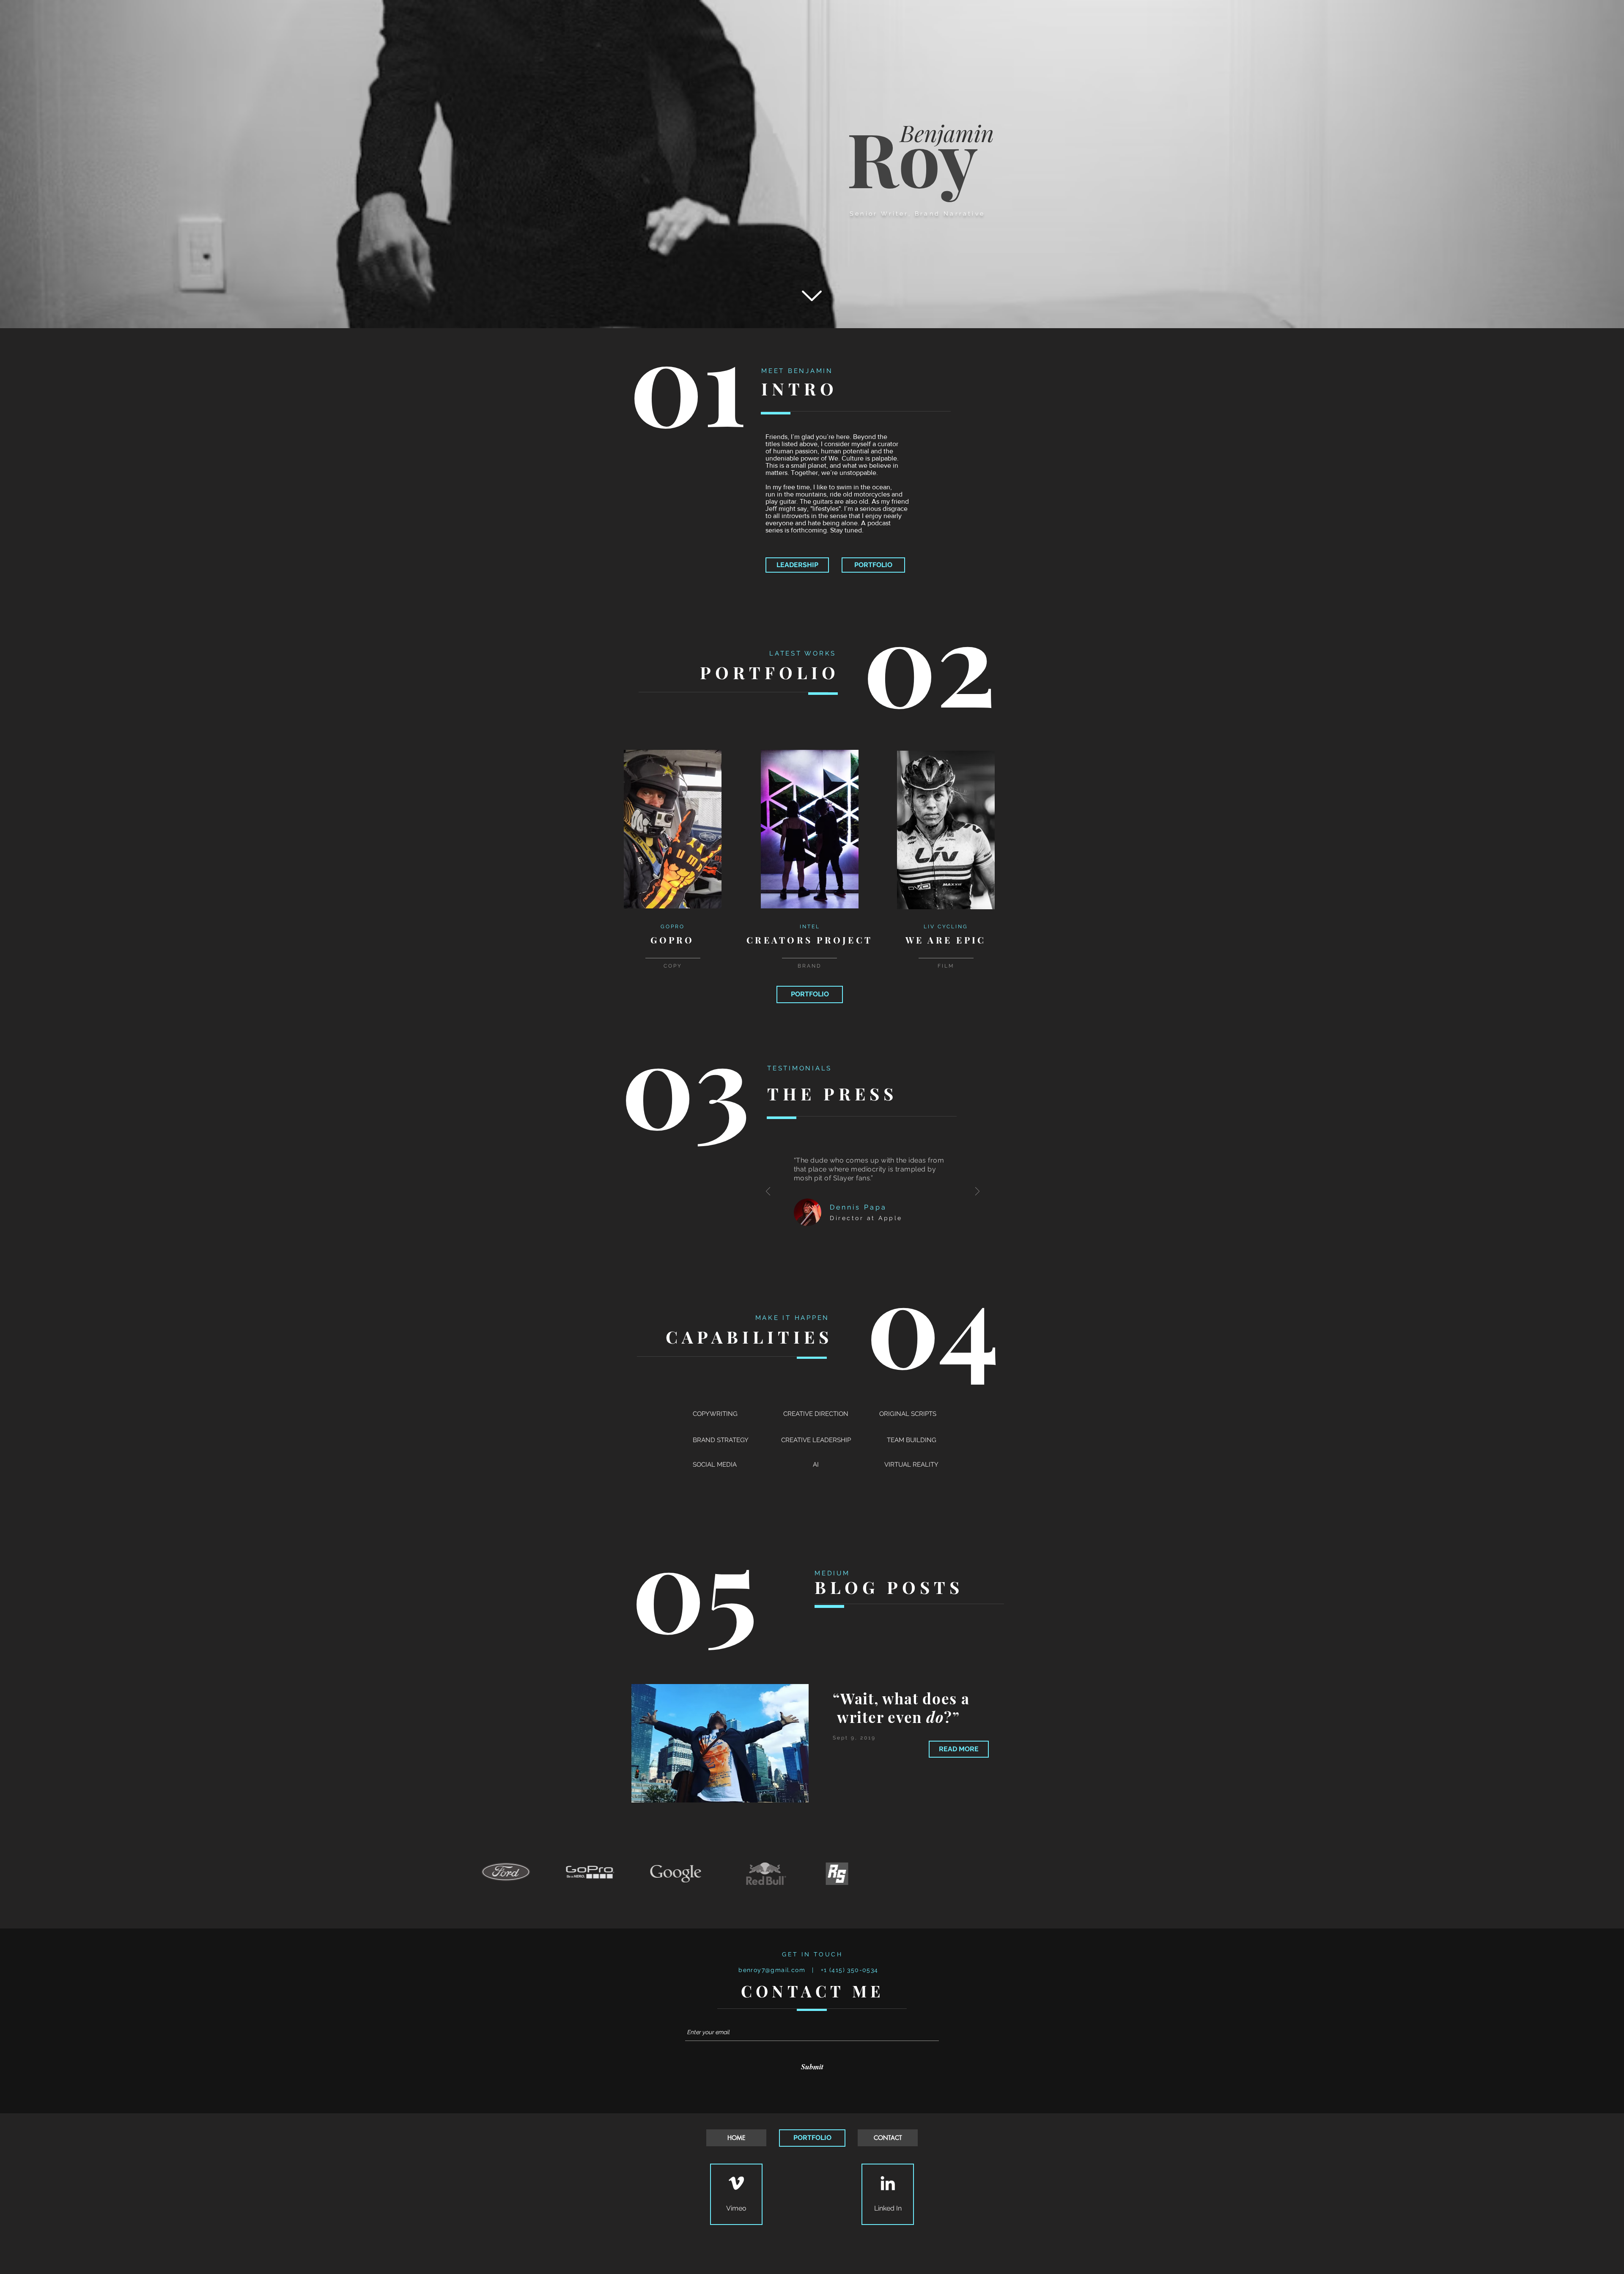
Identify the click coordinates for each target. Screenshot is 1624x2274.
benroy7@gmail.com (772, 1970)
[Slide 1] (808, 1912)
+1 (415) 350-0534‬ (853, 1970)
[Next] (977, 1192)
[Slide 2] (816, 1912)
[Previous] (768, 1192)
